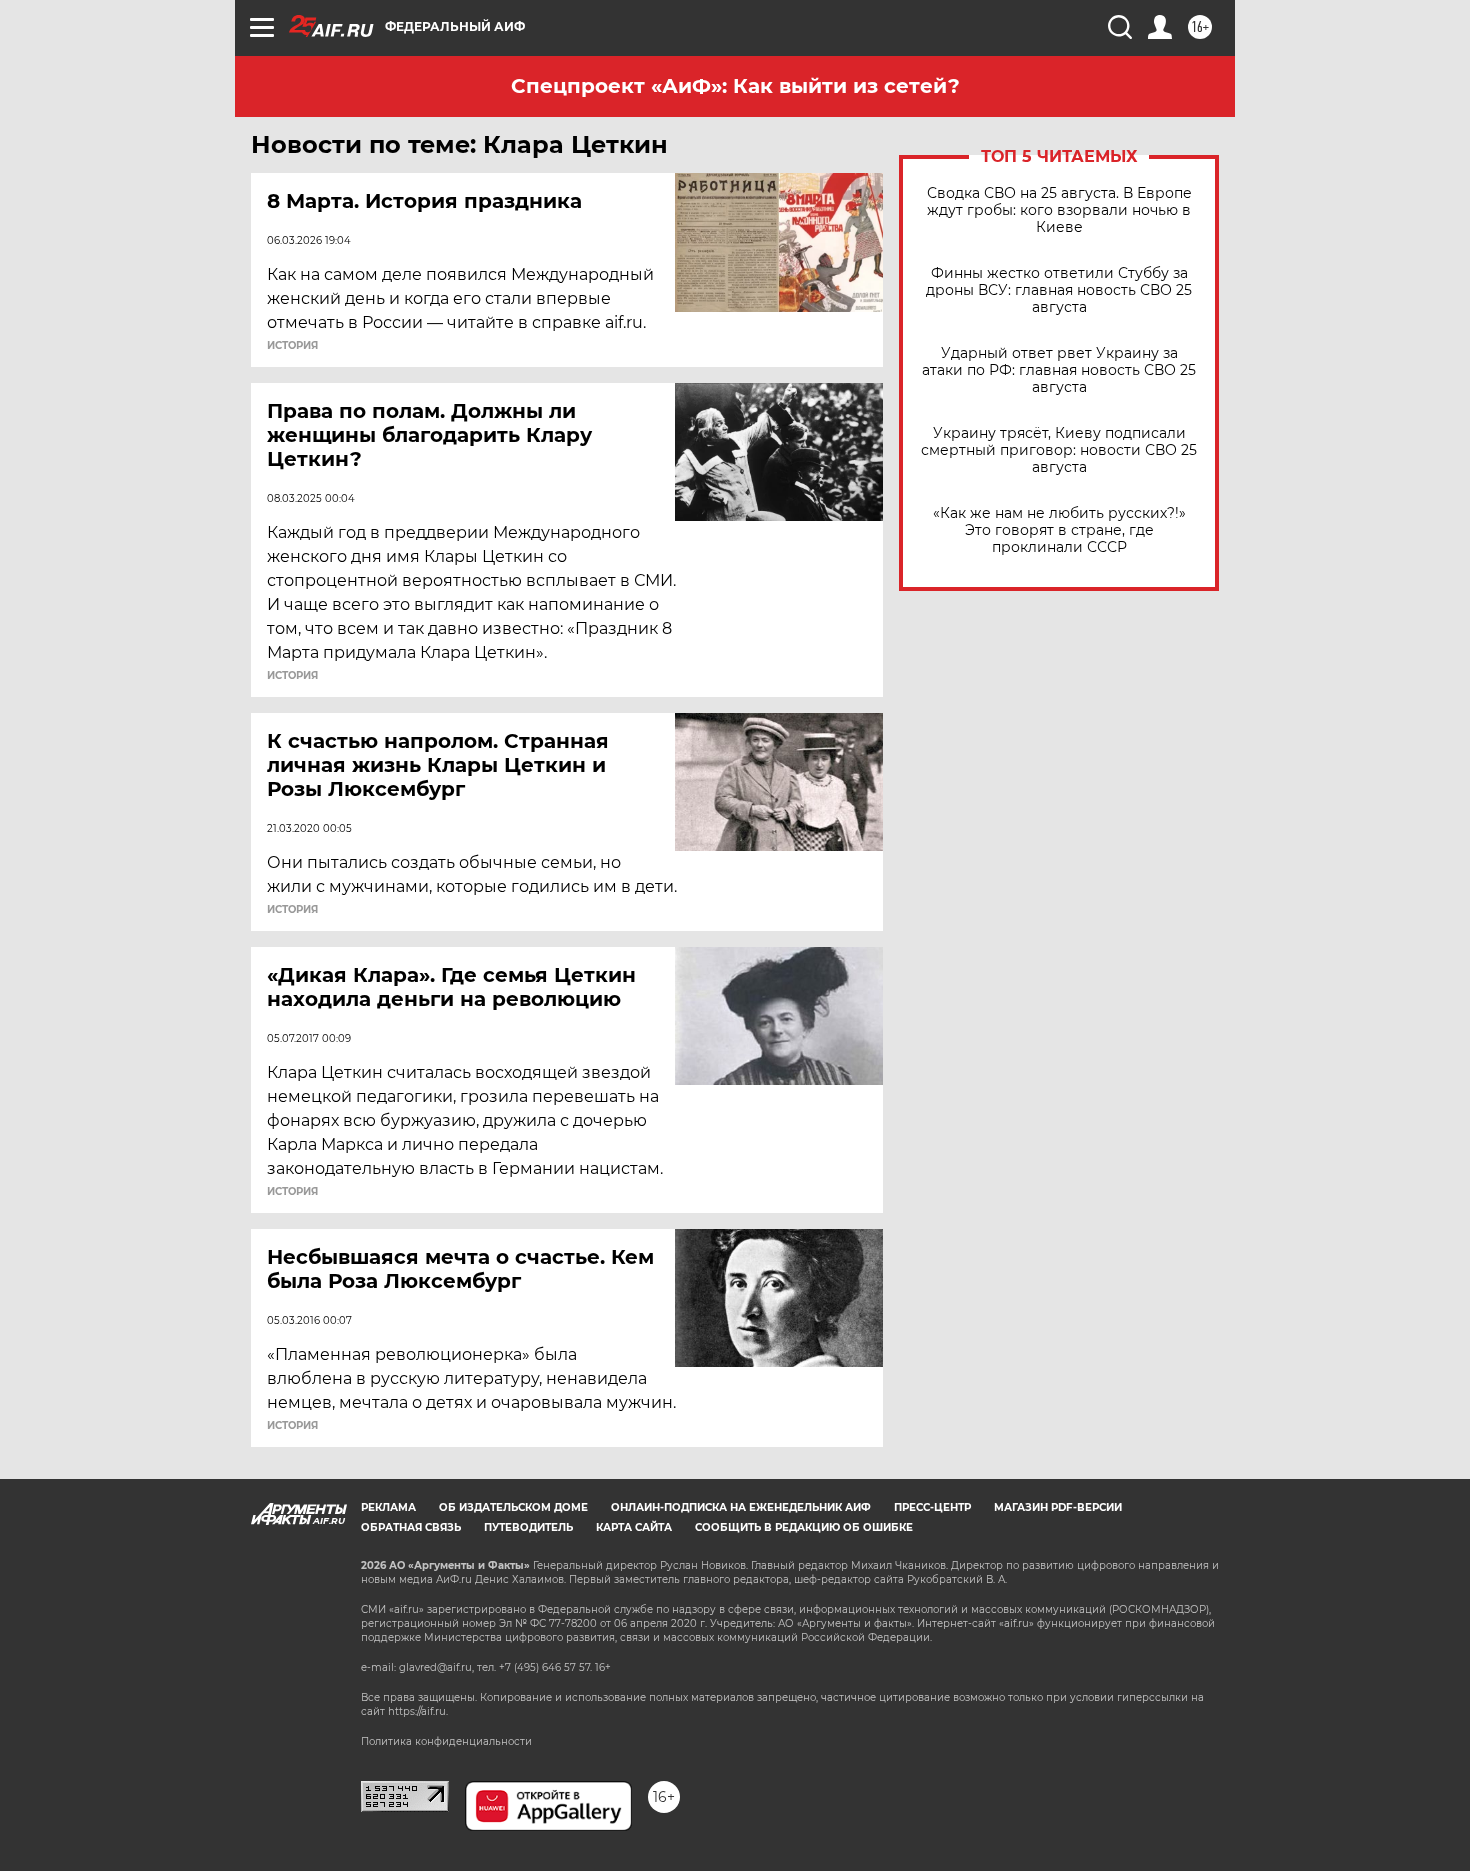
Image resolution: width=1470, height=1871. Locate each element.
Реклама (388, 1507)
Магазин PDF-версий (1058, 1507)
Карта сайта (634, 1527)
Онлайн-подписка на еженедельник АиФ (741, 1507)
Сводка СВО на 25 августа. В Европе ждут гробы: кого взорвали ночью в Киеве (1059, 210)
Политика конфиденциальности (446, 1741)
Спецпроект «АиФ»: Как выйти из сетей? (735, 86)
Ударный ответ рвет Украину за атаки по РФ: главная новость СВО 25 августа (1059, 370)
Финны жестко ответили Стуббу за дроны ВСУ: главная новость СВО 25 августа (1059, 290)
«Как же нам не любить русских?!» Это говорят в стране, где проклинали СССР (1059, 530)
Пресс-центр (932, 1507)
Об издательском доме (513, 1507)
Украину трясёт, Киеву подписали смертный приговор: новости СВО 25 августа (1059, 450)
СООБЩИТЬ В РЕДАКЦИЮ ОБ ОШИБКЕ (804, 1527)
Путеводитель (528, 1527)
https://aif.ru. (418, 1711)
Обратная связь (411, 1527)
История (292, 346)
